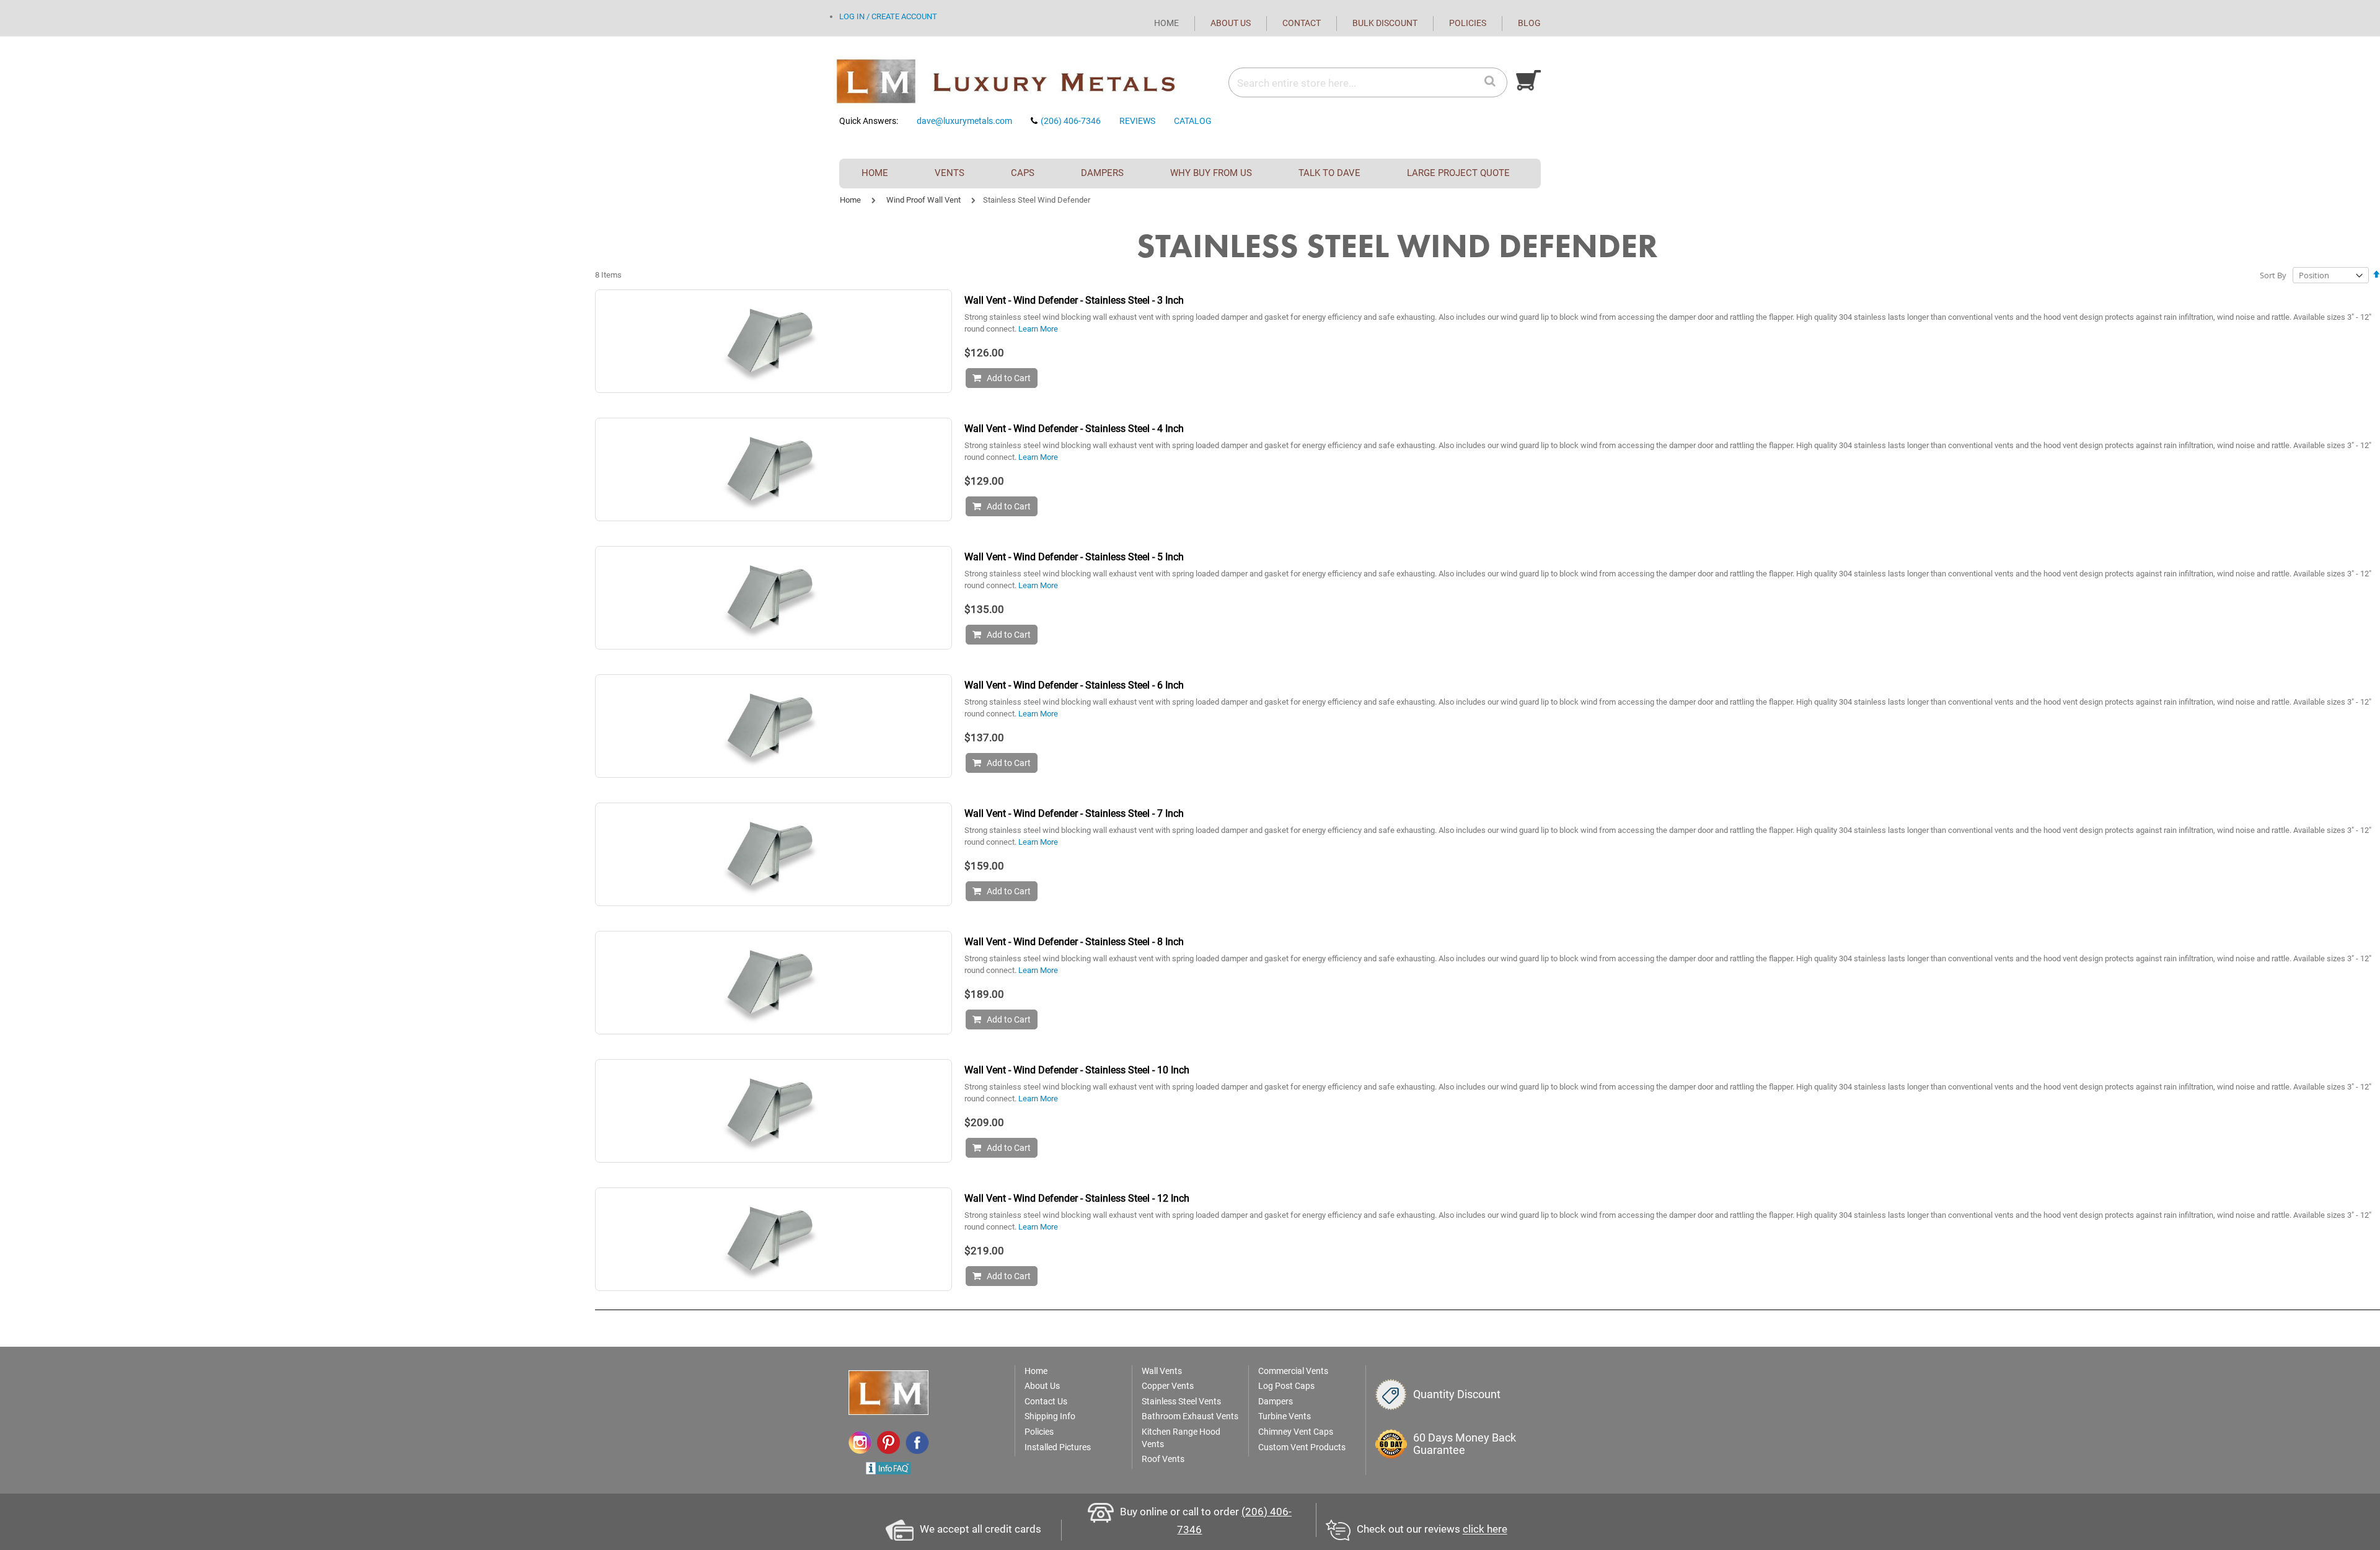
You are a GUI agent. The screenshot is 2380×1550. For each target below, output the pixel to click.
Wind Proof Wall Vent (923, 200)
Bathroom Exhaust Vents (1190, 1416)
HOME (1166, 23)
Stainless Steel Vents (1181, 1401)
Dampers (1276, 1401)
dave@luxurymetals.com (964, 121)
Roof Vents (1163, 1459)
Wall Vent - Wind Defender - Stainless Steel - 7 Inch (1074, 813)
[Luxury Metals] (1010, 82)
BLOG (1529, 23)
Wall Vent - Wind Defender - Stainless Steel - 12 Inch (1077, 1198)
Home (850, 200)
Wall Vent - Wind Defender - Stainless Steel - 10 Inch (1077, 1070)
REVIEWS (1137, 121)
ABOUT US (1231, 23)
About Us (1042, 1386)
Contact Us (1046, 1401)
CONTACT (1302, 23)
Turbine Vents (1285, 1416)
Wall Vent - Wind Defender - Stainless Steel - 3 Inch (1074, 300)
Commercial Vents (1293, 1371)
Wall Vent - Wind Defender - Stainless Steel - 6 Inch (1074, 685)
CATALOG (1193, 121)
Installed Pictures (1058, 1447)
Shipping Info (1050, 1416)
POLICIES (1468, 23)
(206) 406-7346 (1071, 121)
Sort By (2273, 275)
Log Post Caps (1286, 1386)
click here (1485, 1530)
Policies (1039, 1432)
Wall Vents (1162, 1371)
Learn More (1038, 329)
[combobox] (1367, 83)
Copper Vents (1168, 1386)
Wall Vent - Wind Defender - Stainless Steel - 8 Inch (1074, 942)
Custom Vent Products (1302, 1447)
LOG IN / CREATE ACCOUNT (888, 16)
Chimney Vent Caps (1296, 1432)
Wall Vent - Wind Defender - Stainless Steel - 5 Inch (1074, 557)
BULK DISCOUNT (1385, 23)
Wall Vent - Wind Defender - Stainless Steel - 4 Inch (1074, 429)
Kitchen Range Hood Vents (1181, 1438)
